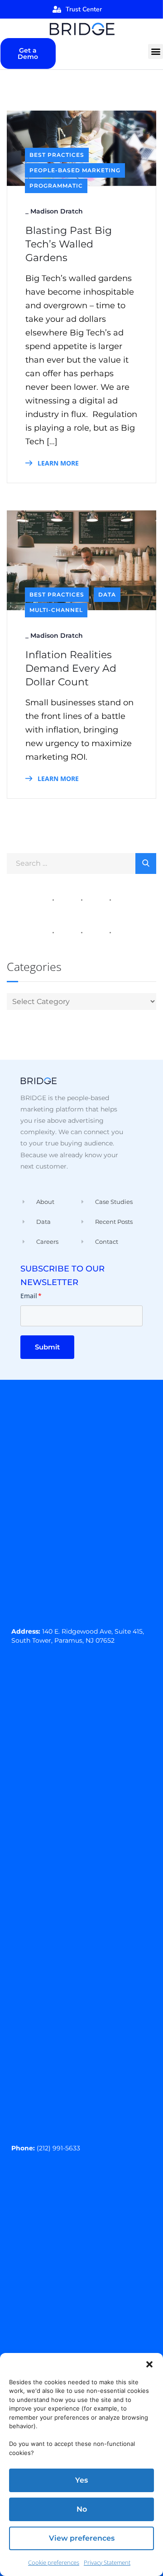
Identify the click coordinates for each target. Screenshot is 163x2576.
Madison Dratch (57, 211)
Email (31, 1296)
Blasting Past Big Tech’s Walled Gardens (69, 244)
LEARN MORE (57, 463)
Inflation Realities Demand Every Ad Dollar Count (71, 668)
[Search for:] (81, 863)
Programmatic (56, 186)
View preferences (82, 2538)
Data (107, 594)
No (82, 2509)
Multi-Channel (56, 610)
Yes (81, 2480)
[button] (149, 2364)
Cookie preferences (54, 2562)
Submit (47, 1347)
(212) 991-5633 (58, 2148)
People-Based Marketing (75, 170)
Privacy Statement (107, 2562)
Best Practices (57, 155)
